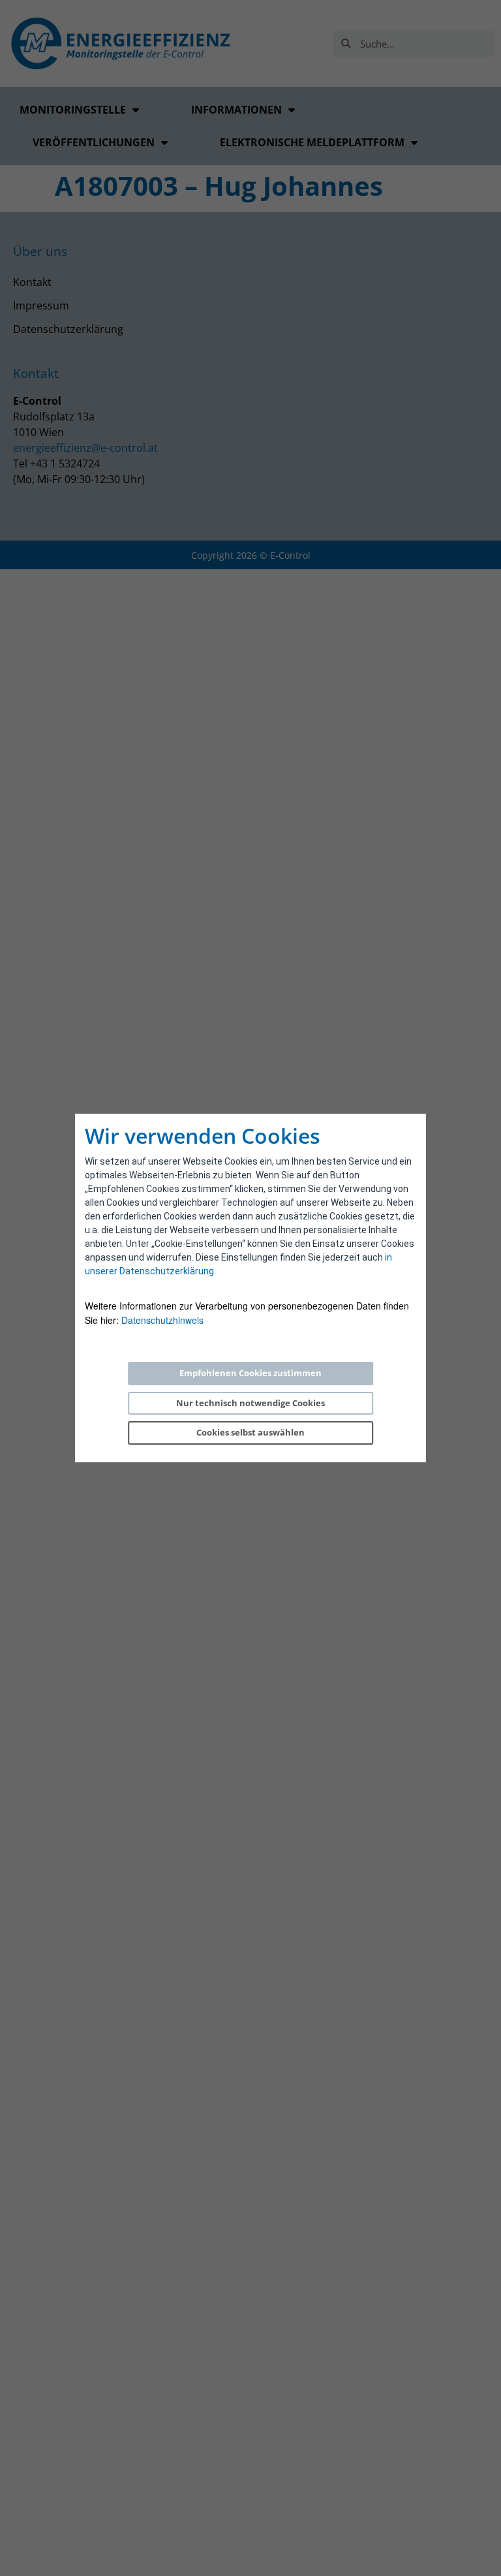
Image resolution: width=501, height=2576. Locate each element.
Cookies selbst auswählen (250, 1432)
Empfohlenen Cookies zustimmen (250, 1373)
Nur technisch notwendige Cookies (250, 1403)
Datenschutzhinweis (162, 1320)
